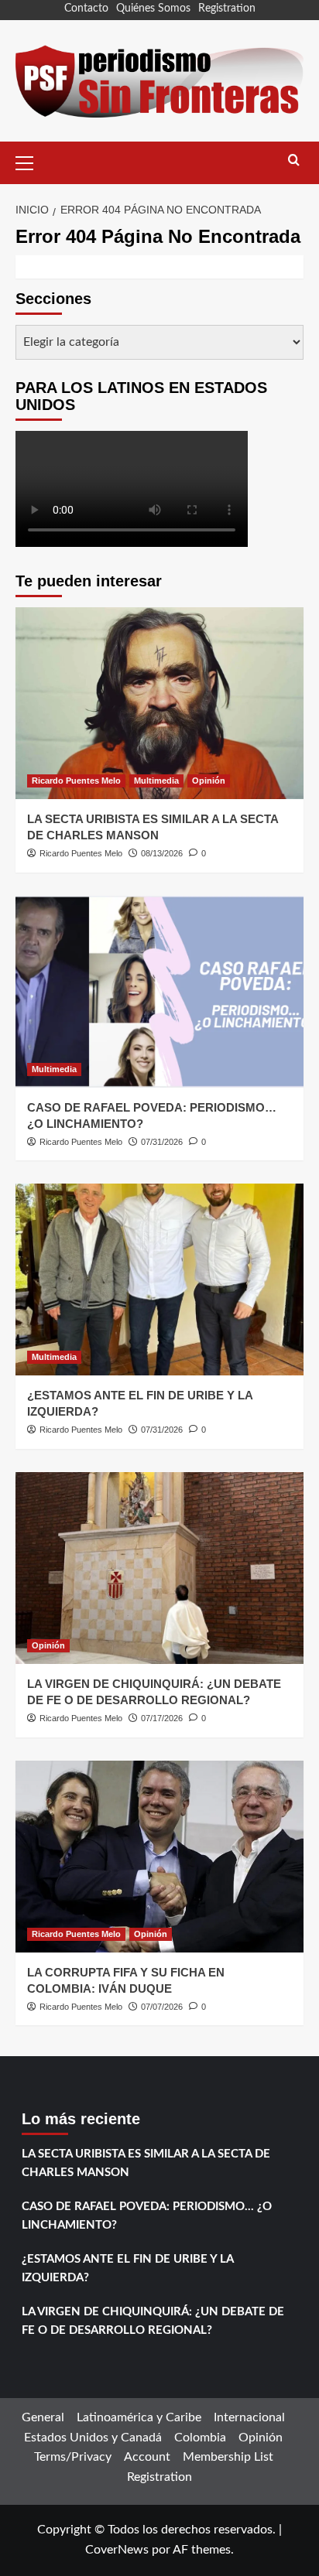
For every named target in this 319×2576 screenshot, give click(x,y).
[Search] (294, 161)
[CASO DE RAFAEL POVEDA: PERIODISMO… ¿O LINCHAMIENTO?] (159, 992)
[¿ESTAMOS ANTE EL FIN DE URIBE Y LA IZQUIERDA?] (159, 1279)
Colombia (200, 2438)
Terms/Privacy (73, 2457)
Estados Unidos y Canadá (93, 2438)
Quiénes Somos (153, 9)
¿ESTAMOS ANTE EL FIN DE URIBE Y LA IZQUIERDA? (127, 2269)
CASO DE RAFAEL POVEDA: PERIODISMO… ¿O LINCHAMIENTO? (147, 2216)
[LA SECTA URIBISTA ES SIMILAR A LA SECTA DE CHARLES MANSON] (159, 703)
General (43, 2417)
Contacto (86, 9)
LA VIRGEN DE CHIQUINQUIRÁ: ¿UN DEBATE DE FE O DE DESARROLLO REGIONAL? (153, 2321)
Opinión (209, 781)
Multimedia (156, 781)
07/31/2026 (162, 1142)
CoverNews (117, 2550)
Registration (227, 9)
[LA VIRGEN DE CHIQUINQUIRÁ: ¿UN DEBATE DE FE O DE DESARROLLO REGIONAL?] (159, 1568)
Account (147, 2457)
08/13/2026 (162, 853)
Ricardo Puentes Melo (76, 781)
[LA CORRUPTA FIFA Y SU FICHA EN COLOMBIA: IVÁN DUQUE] (159, 1857)
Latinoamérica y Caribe (139, 2417)
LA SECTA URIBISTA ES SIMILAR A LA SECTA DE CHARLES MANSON (146, 2163)
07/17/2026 (162, 1718)
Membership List (228, 2457)
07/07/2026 (162, 2007)
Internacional (249, 2417)
